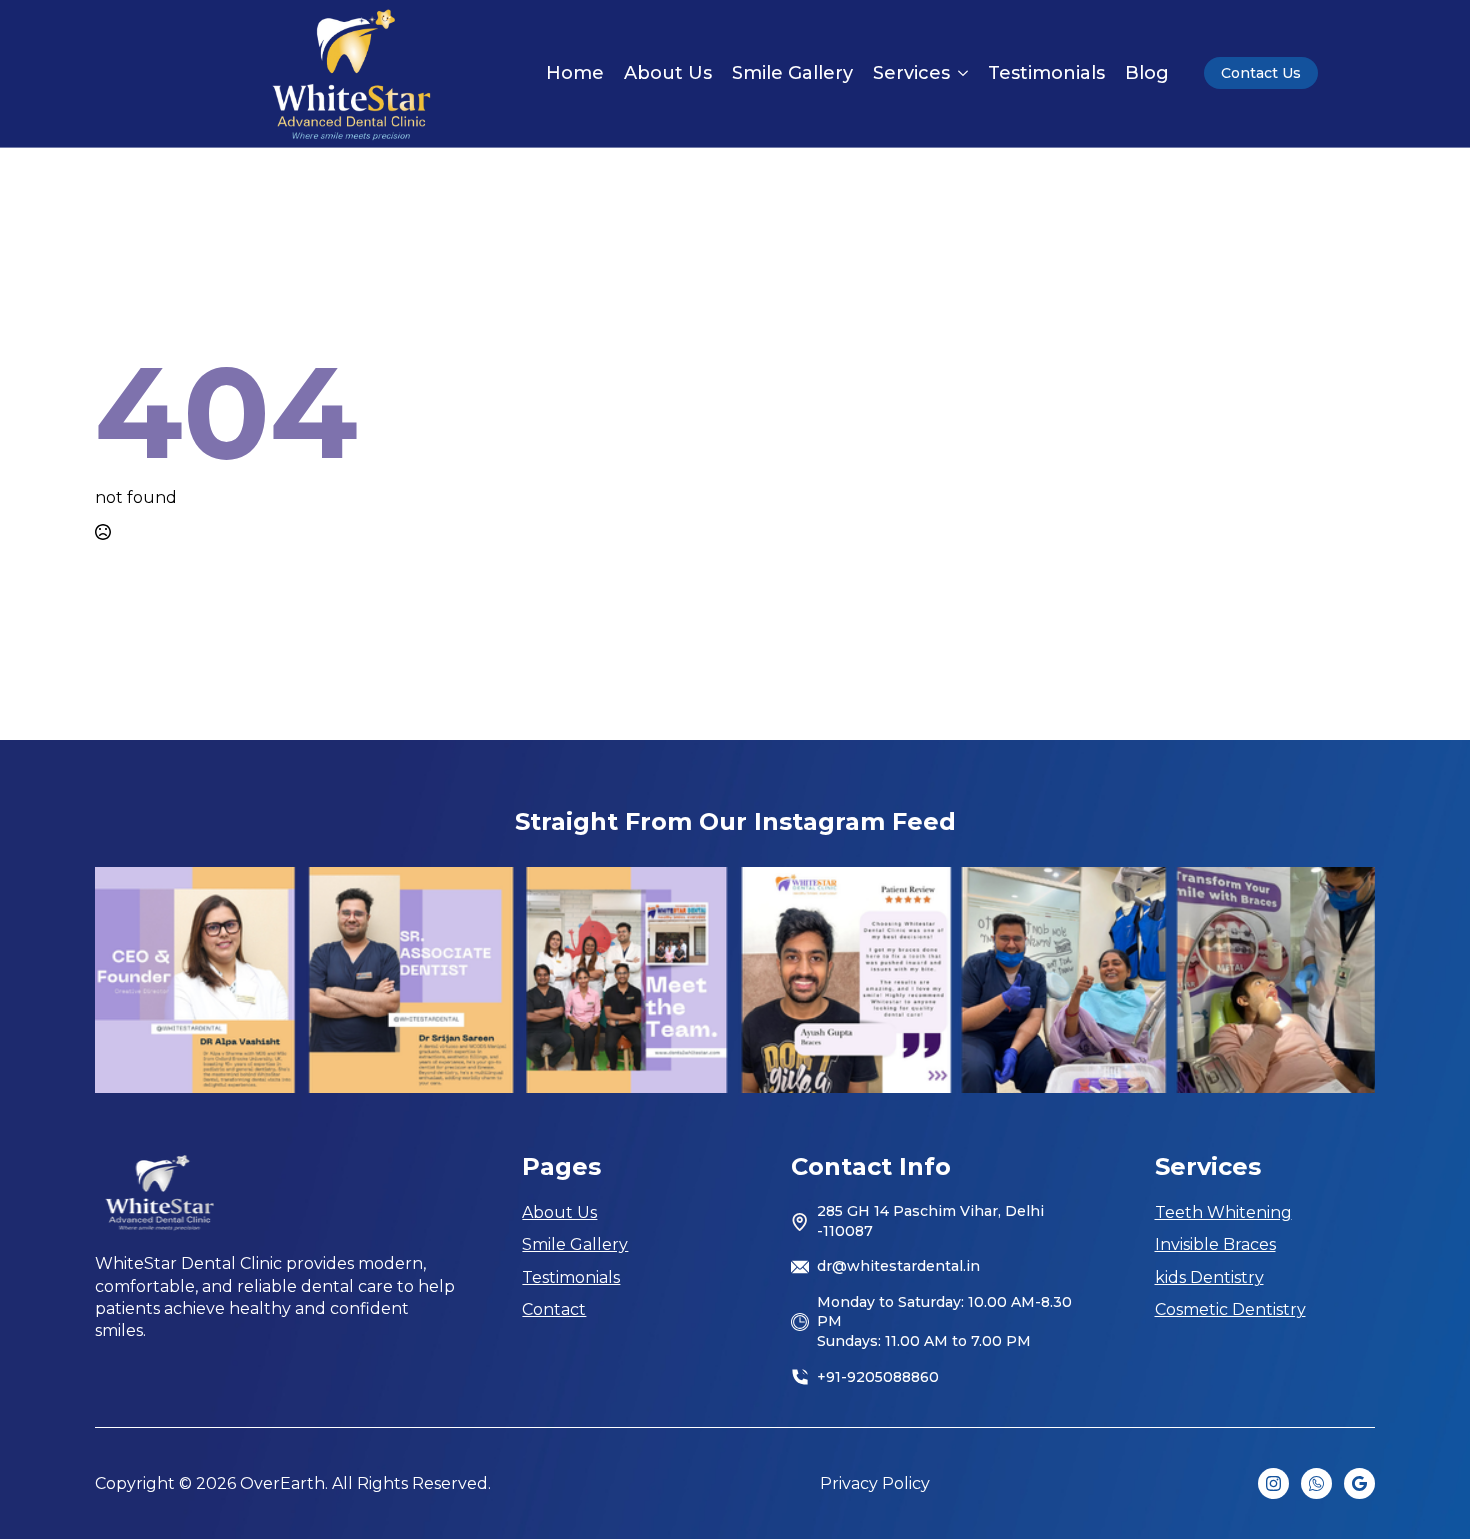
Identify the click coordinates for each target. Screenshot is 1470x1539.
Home (575, 73)
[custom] (1316, 1483)
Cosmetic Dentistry (1230, 1309)
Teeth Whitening (1223, 1212)
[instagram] (1273, 1483)
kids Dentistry (1209, 1277)
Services (911, 73)
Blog (1147, 73)
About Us (668, 73)
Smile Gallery (792, 73)
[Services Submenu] (959, 73)
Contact (554, 1309)
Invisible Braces (1215, 1244)
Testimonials (1046, 73)
